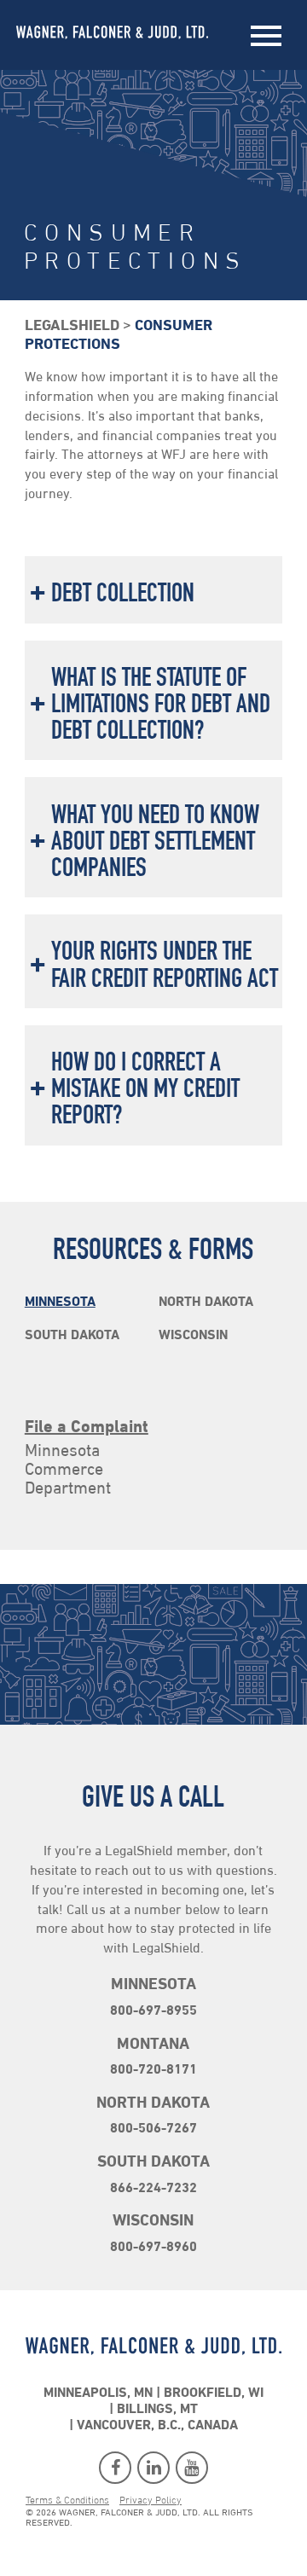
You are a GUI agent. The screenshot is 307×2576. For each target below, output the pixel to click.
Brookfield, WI (214, 2393)
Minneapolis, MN (98, 2393)
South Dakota (72, 1336)
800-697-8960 (153, 2248)
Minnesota (60, 1303)
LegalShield (72, 327)
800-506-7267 (153, 2129)
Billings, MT (157, 2410)
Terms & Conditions (67, 2501)
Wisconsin (193, 1336)
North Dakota (206, 1303)
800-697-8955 (153, 2011)
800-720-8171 (153, 2070)
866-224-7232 (153, 2189)
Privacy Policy (151, 2501)
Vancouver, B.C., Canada (157, 2426)
